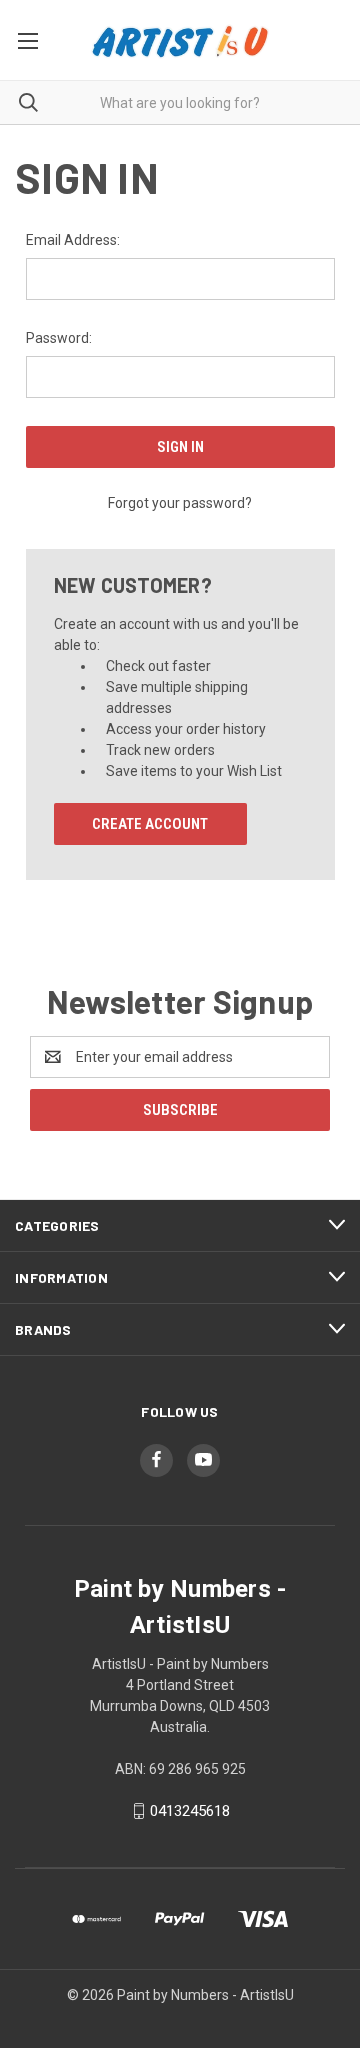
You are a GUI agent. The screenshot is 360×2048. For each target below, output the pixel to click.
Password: (59, 338)
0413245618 (190, 1811)
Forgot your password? (180, 503)
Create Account (150, 824)
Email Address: (73, 240)
